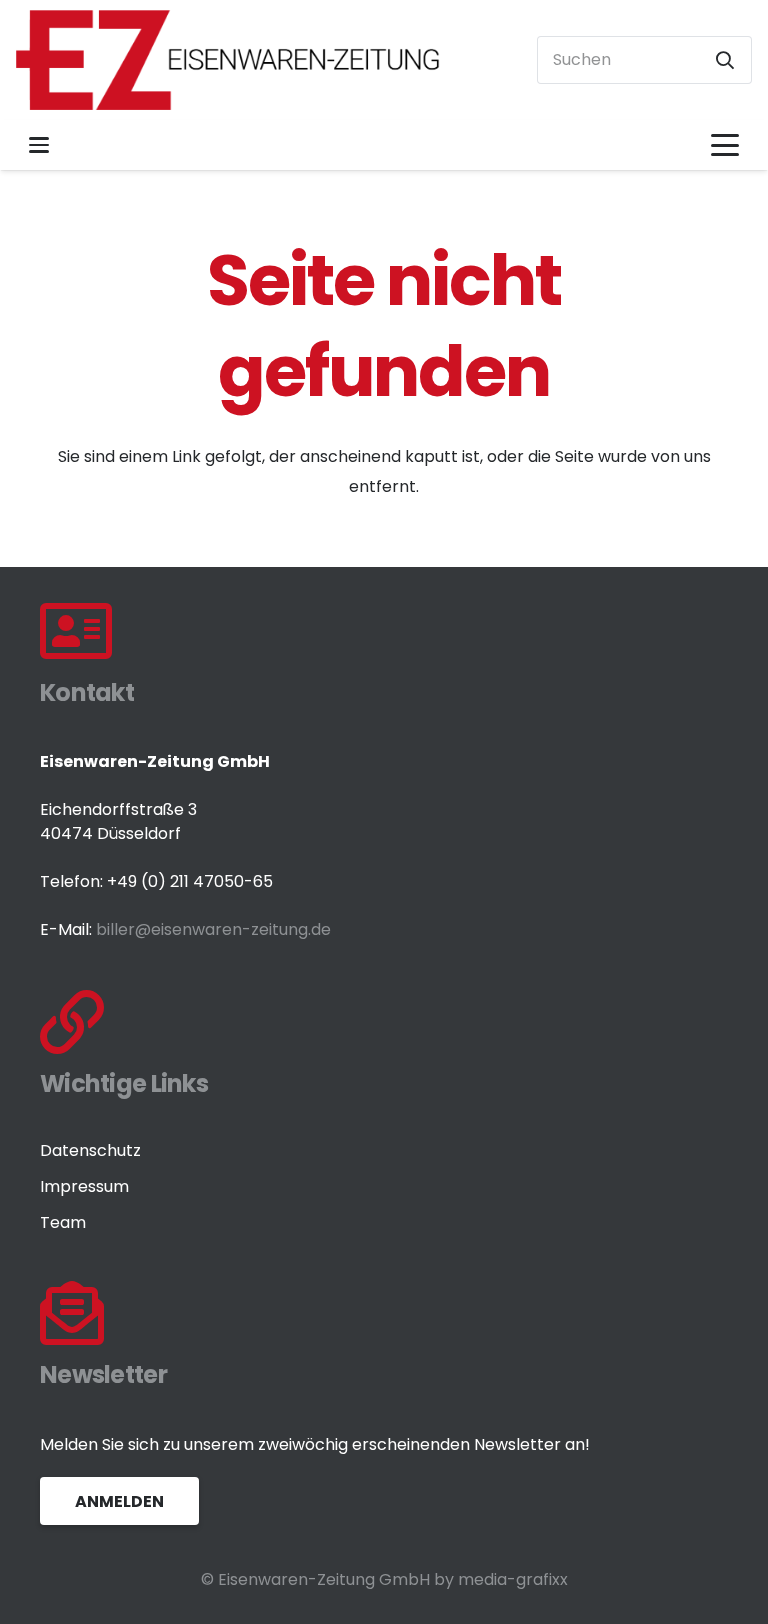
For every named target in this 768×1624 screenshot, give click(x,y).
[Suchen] (725, 60)
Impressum (84, 1186)
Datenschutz (90, 1150)
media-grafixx (513, 1579)
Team (63, 1222)
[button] (39, 145)
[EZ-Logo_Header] (228, 60)
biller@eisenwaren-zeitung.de (213, 929)
